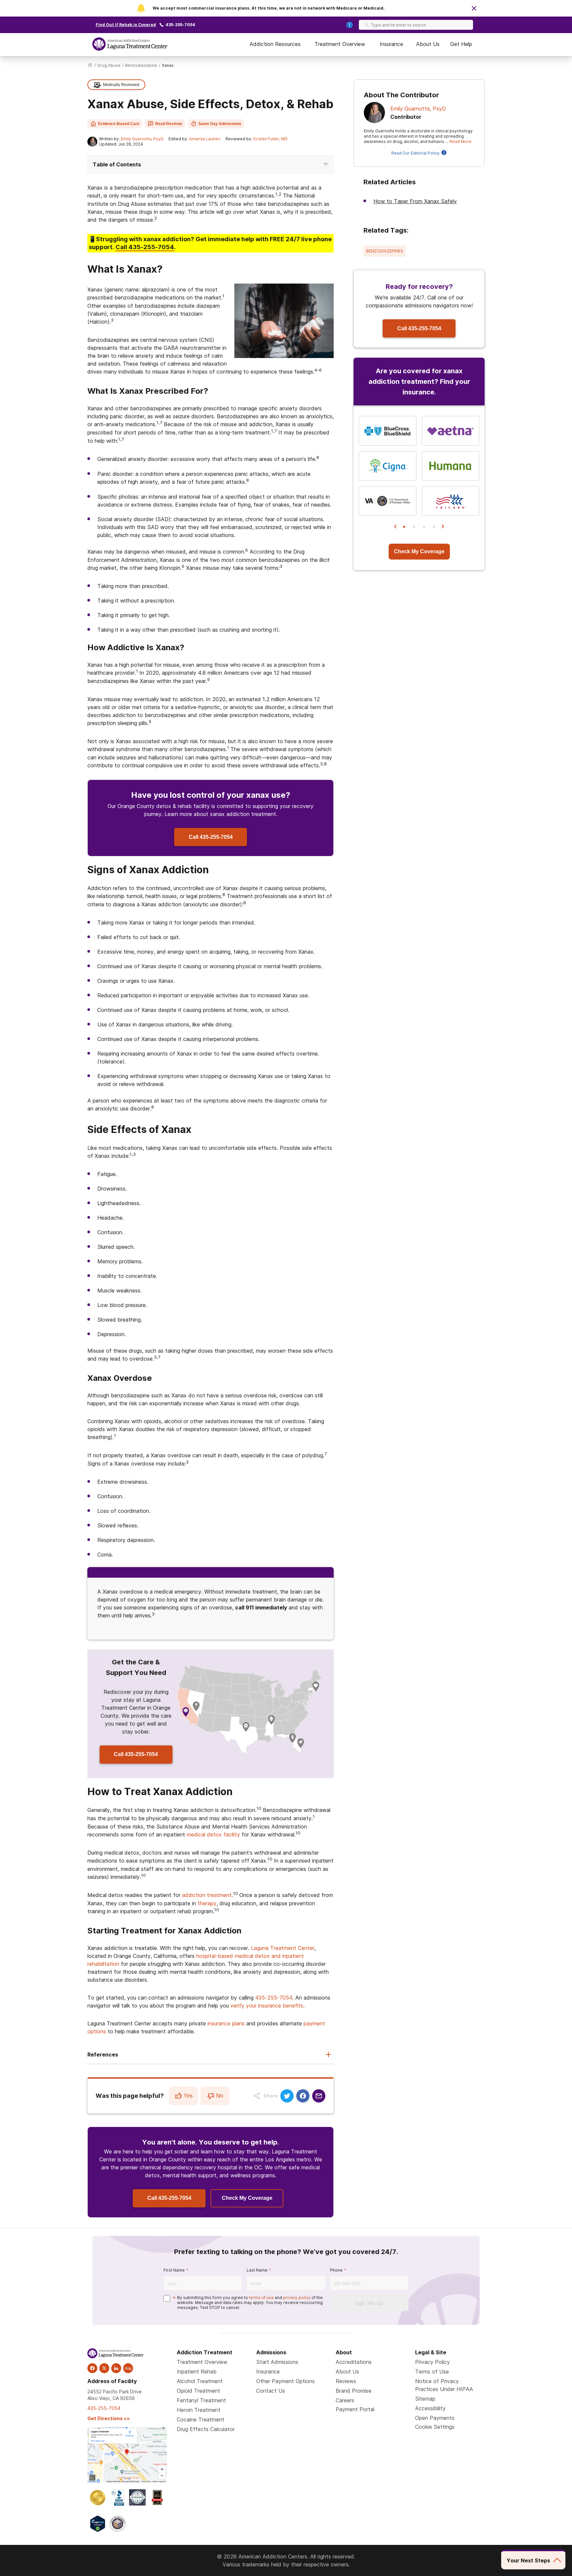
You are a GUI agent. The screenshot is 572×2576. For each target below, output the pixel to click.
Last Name (257, 2270)
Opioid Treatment (198, 2391)
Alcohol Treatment (200, 2381)
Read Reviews (169, 124)
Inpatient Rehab (197, 2372)
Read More (460, 141)
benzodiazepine (141, 65)
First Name (174, 2270)
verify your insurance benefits (267, 2006)
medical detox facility (213, 1834)
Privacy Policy (432, 2362)
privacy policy (297, 2298)
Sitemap (425, 2399)
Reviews (346, 2381)
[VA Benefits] (388, 501)
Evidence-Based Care (119, 124)
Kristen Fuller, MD (270, 139)
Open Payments (435, 2418)
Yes (188, 2096)
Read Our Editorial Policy (415, 153)
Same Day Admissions (220, 124)
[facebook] (92, 2368)
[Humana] (451, 466)
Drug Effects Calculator (206, 2429)
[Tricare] (451, 501)
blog (128, 2368)
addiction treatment (207, 1895)
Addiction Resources (275, 44)
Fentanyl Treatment (201, 2400)
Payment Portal (355, 2409)
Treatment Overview (340, 44)
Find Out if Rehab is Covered (126, 25)
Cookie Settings (435, 2427)
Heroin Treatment (199, 2410)
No (220, 2096)
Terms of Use (432, 2372)
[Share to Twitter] (287, 2096)
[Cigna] (388, 466)
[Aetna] (451, 431)
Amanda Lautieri (205, 139)
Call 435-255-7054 (211, 837)
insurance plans (226, 2023)
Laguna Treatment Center (283, 1948)
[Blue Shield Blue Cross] (388, 431)
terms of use (261, 2298)
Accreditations (354, 2362)
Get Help (461, 44)
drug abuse (109, 65)
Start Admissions (277, 2362)
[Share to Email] (319, 2096)
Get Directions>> (109, 2418)
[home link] (90, 66)
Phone (336, 2270)
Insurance (391, 44)
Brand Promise (354, 2391)
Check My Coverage (247, 2198)
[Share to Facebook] (303, 2096)
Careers (345, 2400)
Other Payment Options (286, 2381)
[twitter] (104, 2368)
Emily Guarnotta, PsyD (142, 139)
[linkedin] (116, 2368)
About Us (428, 44)
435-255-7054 (180, 25)
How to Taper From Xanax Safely (415, 201)
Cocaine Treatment (201, 2419)
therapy (207, 1903)
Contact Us (271, 2391)
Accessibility (430, 2408)
